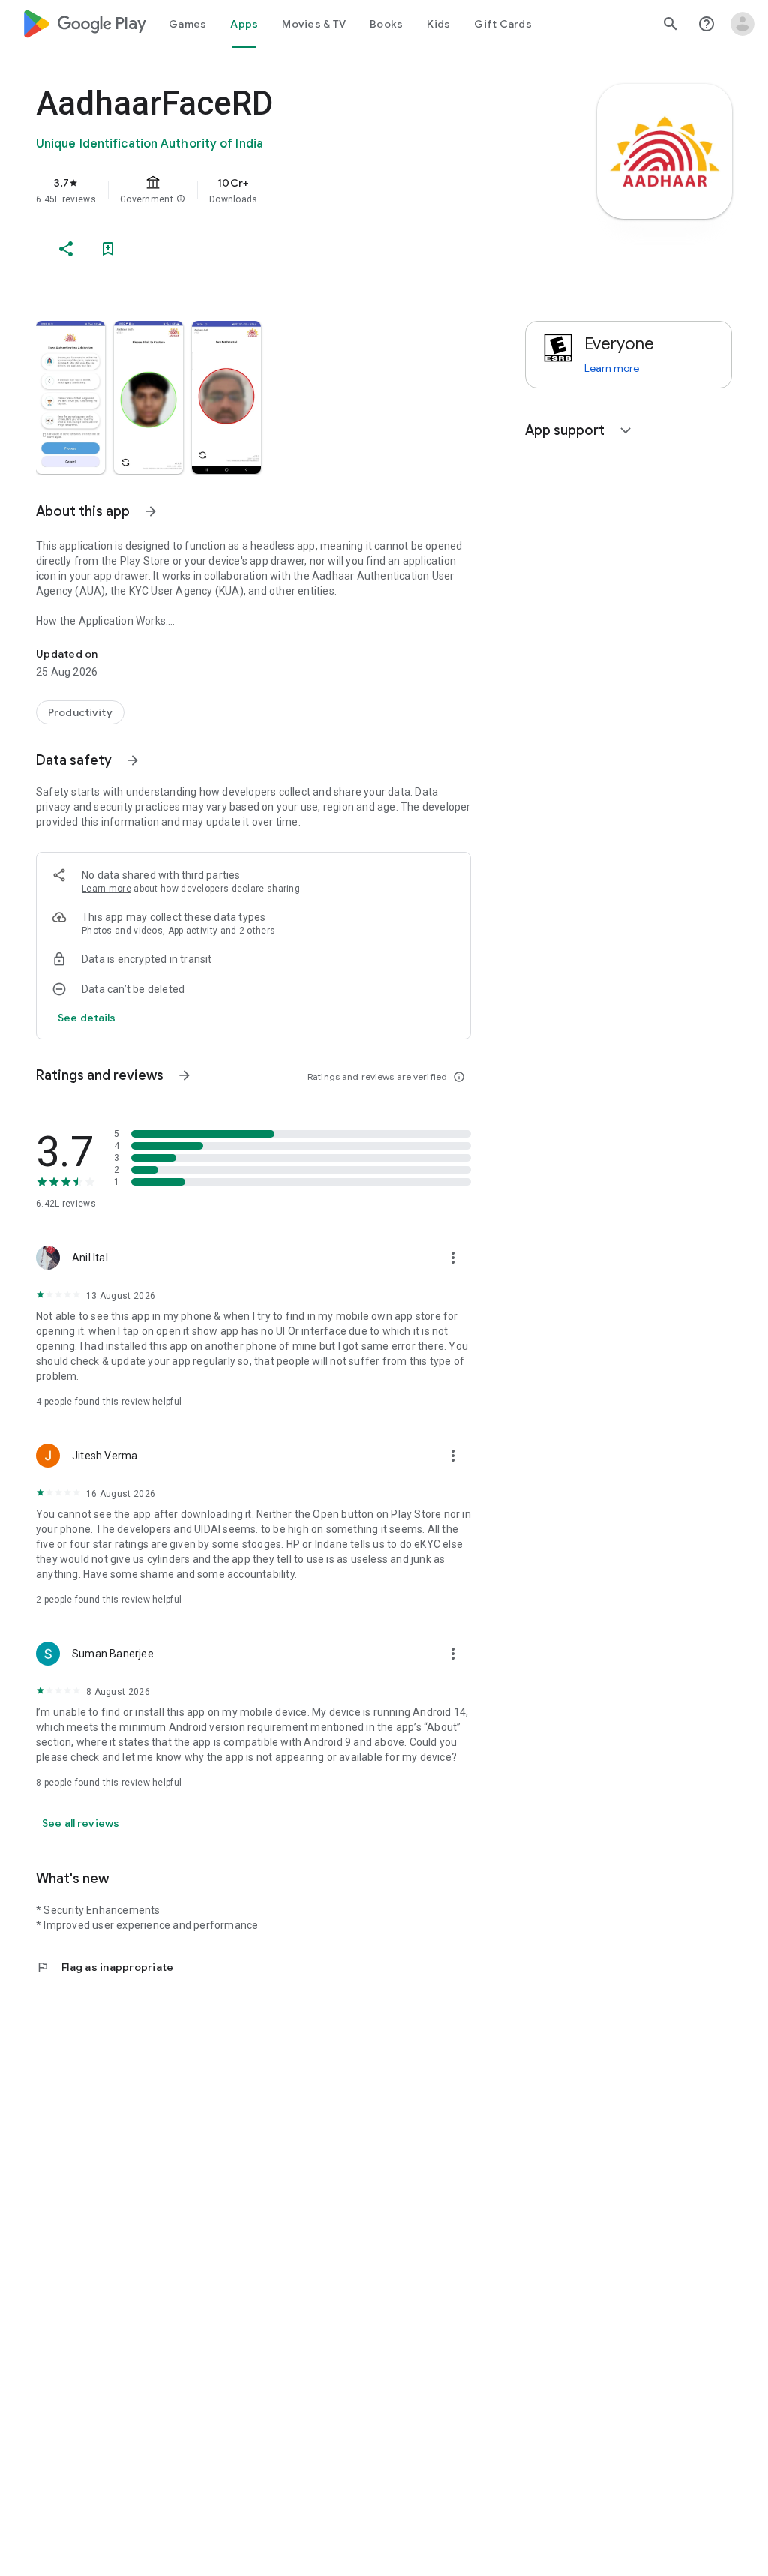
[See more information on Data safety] (133, 760)
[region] (274, 190)
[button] (181, 199)
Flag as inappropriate (105, 1967)
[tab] (187, 24)
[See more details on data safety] (87, 1018)
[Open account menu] (742, 24)
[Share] (66, 249)
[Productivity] (80, 712)
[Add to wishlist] (108, 249)
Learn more (106, 889)
